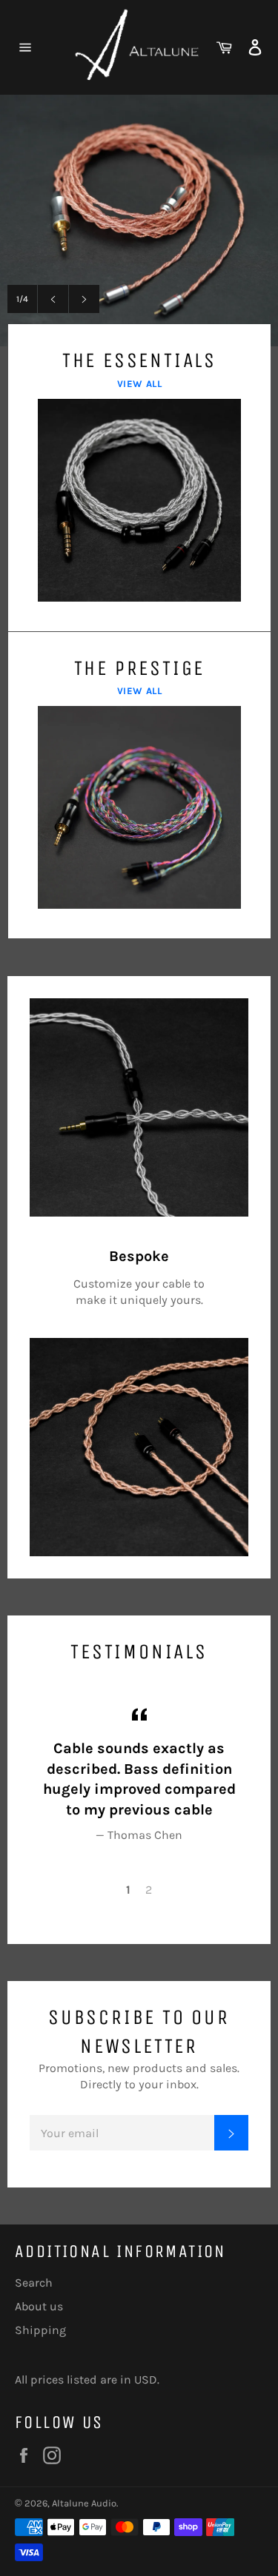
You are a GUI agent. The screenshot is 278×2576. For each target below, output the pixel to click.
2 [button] (149, 1890)
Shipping (40, 2330)
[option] (139, 221)
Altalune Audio (84, 2503)
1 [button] (128, 1890)
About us (39, 2306)
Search (34, 2283)
